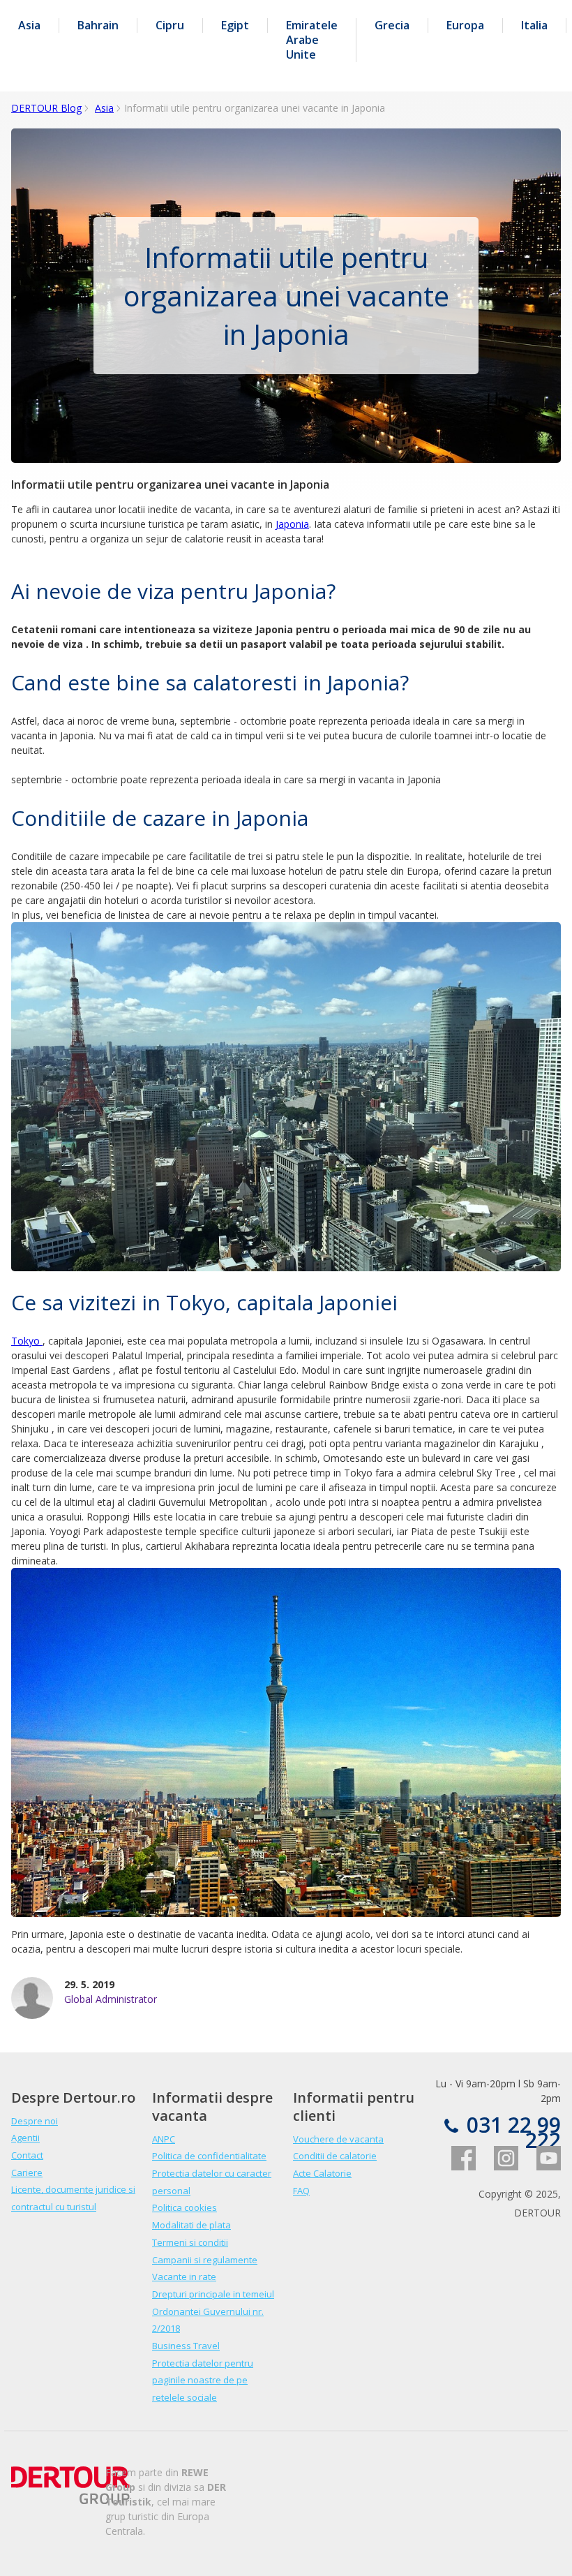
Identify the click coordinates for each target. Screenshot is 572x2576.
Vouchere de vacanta (338, 2139)
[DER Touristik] (70, 2500)
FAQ (301, 2191)
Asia (29, 25)
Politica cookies (185, 2207)
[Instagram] (498, 2167)
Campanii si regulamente (205, 2260)
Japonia (292, 524)
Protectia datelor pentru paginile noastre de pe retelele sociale (203, 2380)
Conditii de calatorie (335, 2156)
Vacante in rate (184, 2277)
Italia (534, 25)
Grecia (392, 25)
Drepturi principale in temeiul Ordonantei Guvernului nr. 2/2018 (213, 2311)
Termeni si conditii (190, 2242)
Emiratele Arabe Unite (312, 40)
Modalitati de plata (191, 2225)
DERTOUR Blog (46, 108)
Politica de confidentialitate (209, 2156)
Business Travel (186, 2346)
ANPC (164, 2139)
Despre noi (35, 2121)
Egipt (235, 25)
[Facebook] (456, 2167)
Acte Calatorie (322, 2173)
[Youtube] (541, 2167)
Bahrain (98, 25)
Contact (27, 2155)
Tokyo (27, 1341)
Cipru (170, 25)
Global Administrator (111, 1999)
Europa (465, 25)
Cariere (27, 2172)
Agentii (25, 2138)
